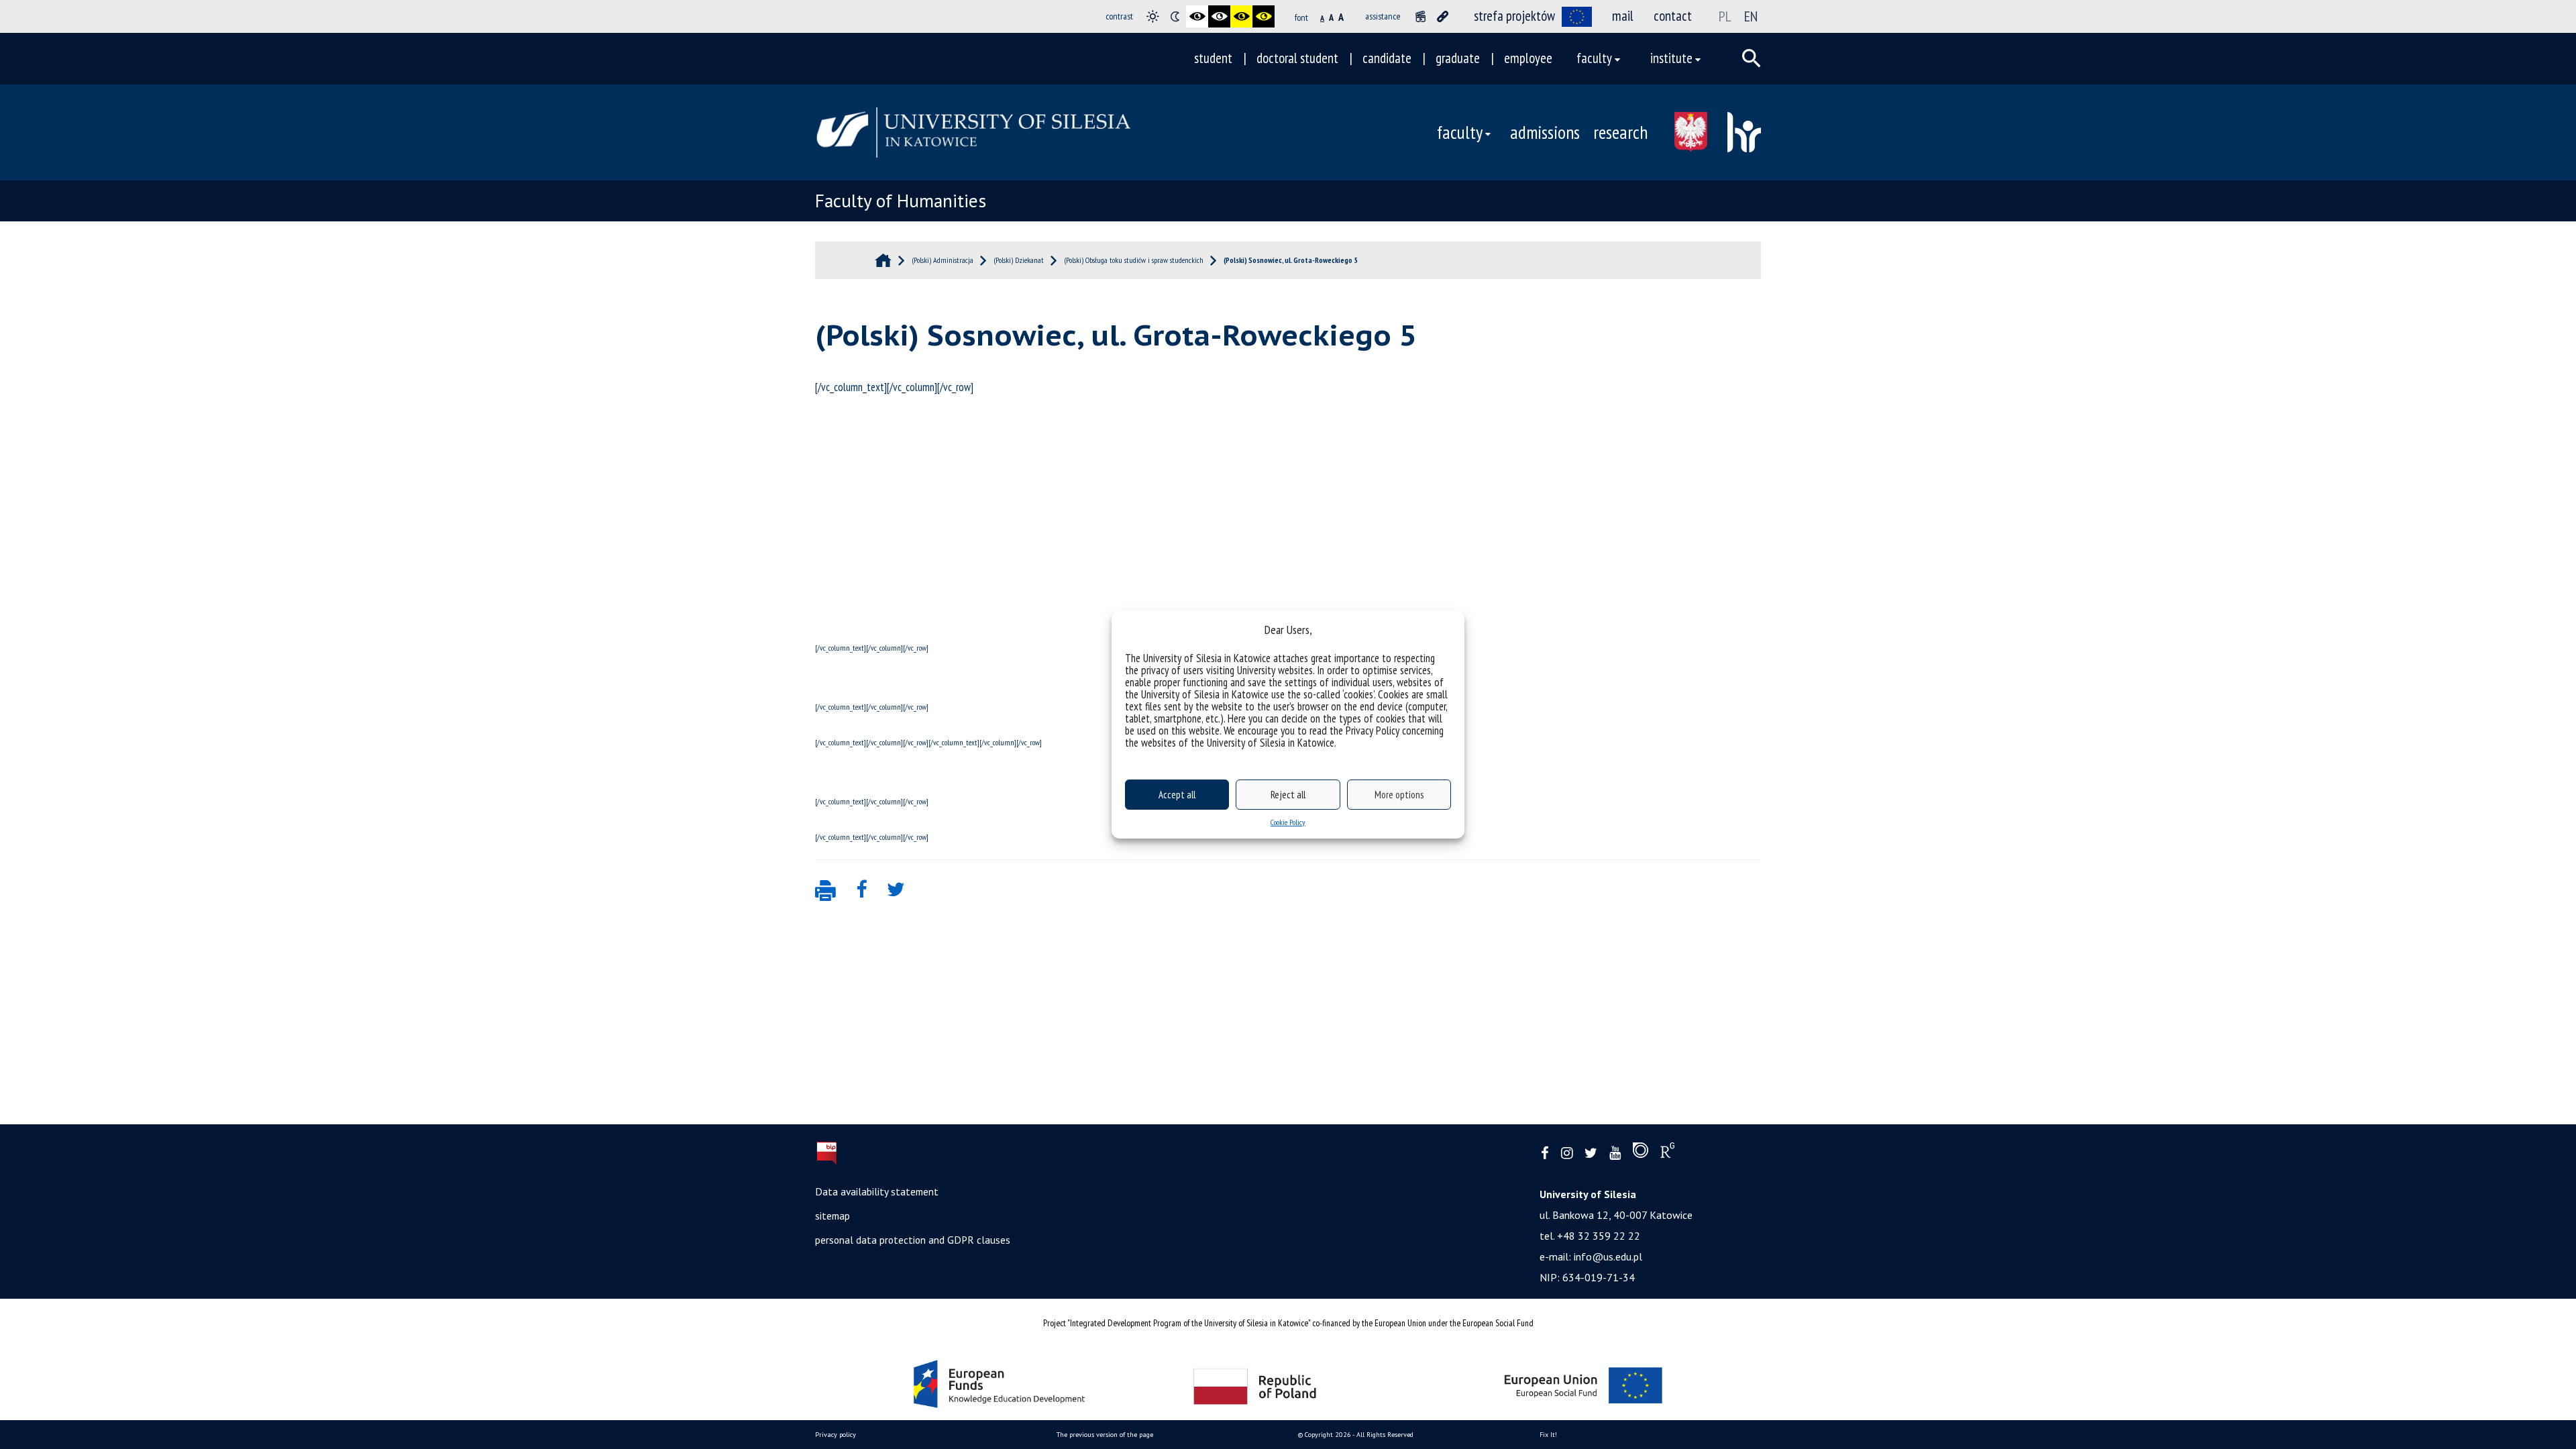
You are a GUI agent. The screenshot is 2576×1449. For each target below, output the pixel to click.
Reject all (1288, 795)
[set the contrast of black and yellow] (1241, 16)
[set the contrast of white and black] (1219, 16)
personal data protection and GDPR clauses (913, 1240)
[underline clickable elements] (1443, 16)
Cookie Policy (1288, 822)
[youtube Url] (1615, 1153)
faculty (1594, 58)
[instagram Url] (1567, 1153)
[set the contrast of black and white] (1197, 16)
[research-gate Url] (1667, 1153)
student (1213, 58)
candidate (1387, 58)
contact (1673, 16)
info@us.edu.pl (1608, 1256)
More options (1399, 795)
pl (1725, 16)
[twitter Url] (1591, 1153)
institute (1671, 58)
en (1751, 16)
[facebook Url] (1545, 1153)
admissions (1545, 132)
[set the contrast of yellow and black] (1264, 16)
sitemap (833, 1216)
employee (1528, 58)
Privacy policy (836, 1435)
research (1620, 132)
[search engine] (1752, 58)
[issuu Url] (1641, 1153)
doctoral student (1297, 58)
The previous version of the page (1105, 1435)
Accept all (1177, 795)
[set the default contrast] (1153, 16)
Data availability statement (877, 1191)
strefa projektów (1514, 16)
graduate (1458, 58)
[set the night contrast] (1175, 16)
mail (1623, 16)
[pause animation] (1420, 16)
